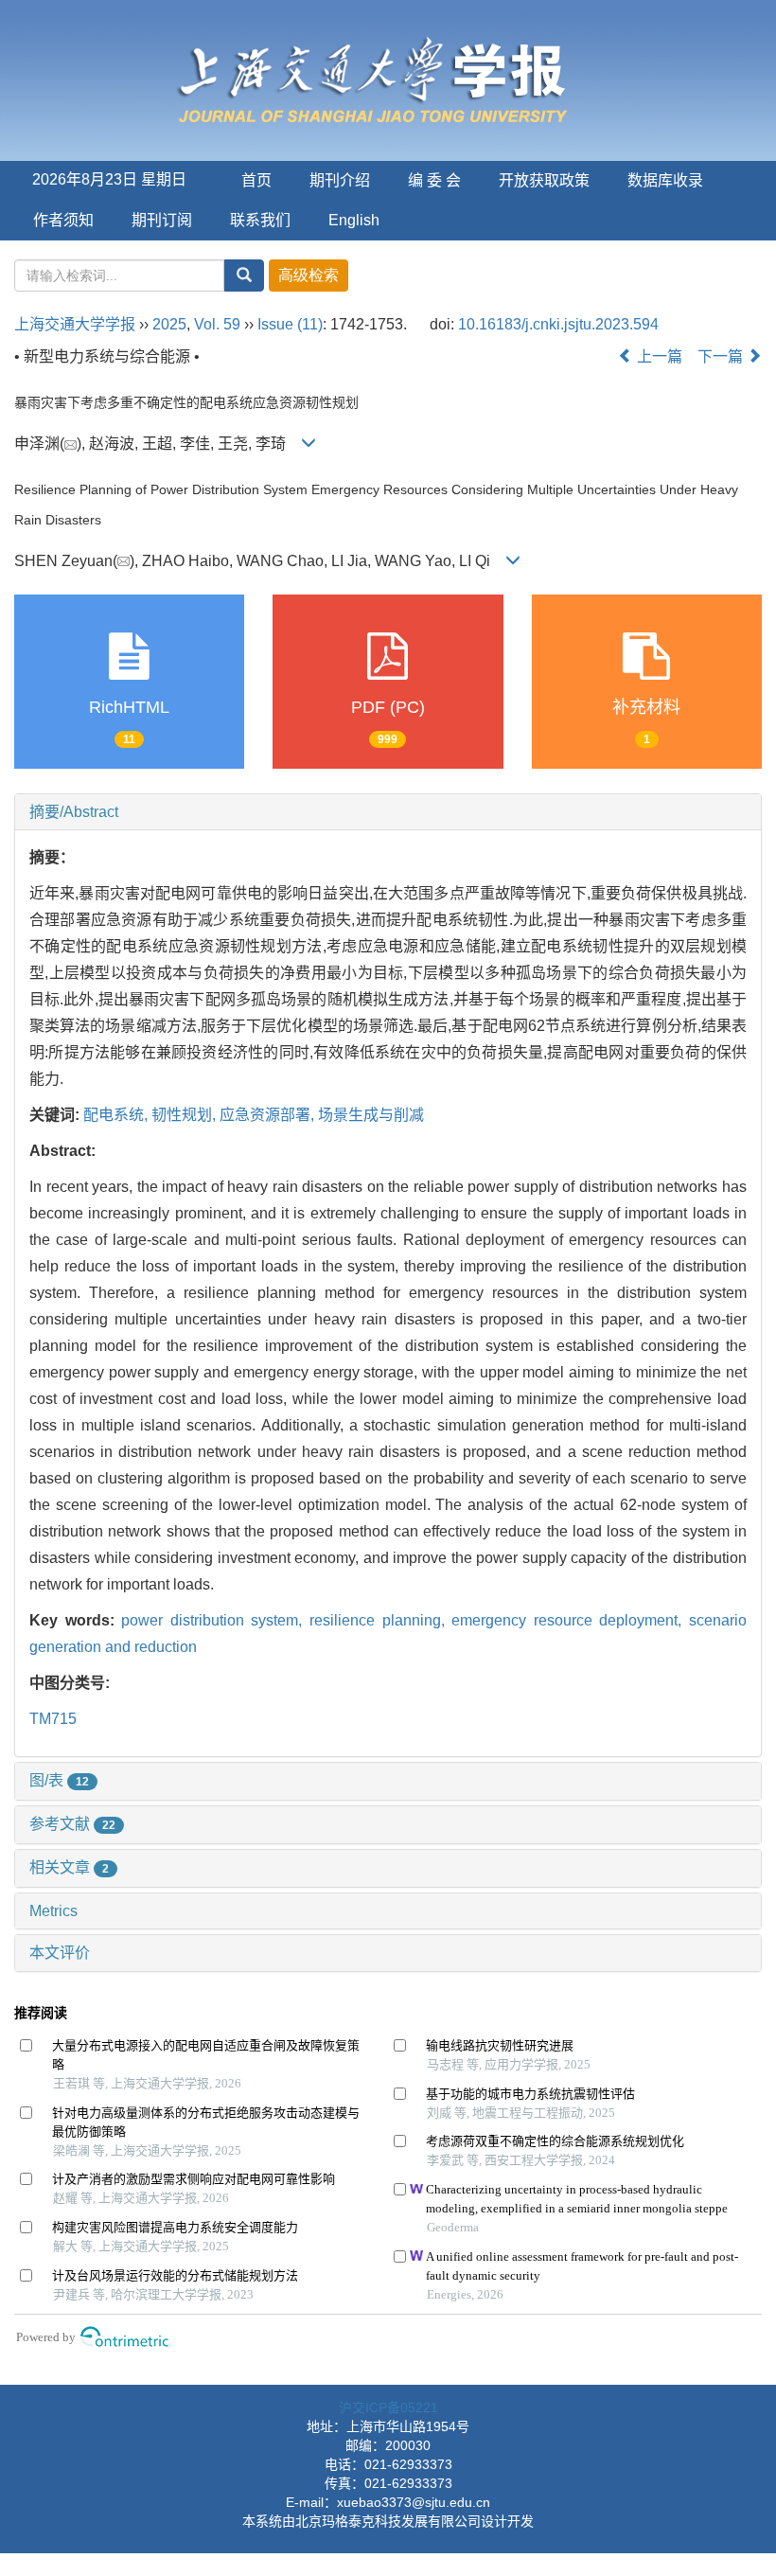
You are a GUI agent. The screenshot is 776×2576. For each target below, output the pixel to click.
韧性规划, (185, 1115)
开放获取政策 (544, 180)
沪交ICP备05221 (388, 2407)
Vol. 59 (217, 324)
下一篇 (722, 356)
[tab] (388, 812)
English (354, 220)
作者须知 (63, 220)
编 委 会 (434, 180)
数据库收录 (665, 180)
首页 (256, 180)
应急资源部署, (269, 1115)
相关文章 (69, 1867)
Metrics (53, 1911)
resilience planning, (380, 1620)
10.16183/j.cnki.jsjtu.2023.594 (558, 324)
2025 (169, 324)
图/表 (59, 1780)
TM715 (53, 1719)
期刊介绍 (340, 180)
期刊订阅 (162, 220)
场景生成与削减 (371, 1115)
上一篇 (658, 356)
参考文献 (72, 1824)
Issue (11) (290, 324)
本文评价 (60, 1953)
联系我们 (260, 220)
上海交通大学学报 (75, 324)
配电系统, (117, 1115)
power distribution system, (215, 1620)
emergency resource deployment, (570, 1620)
